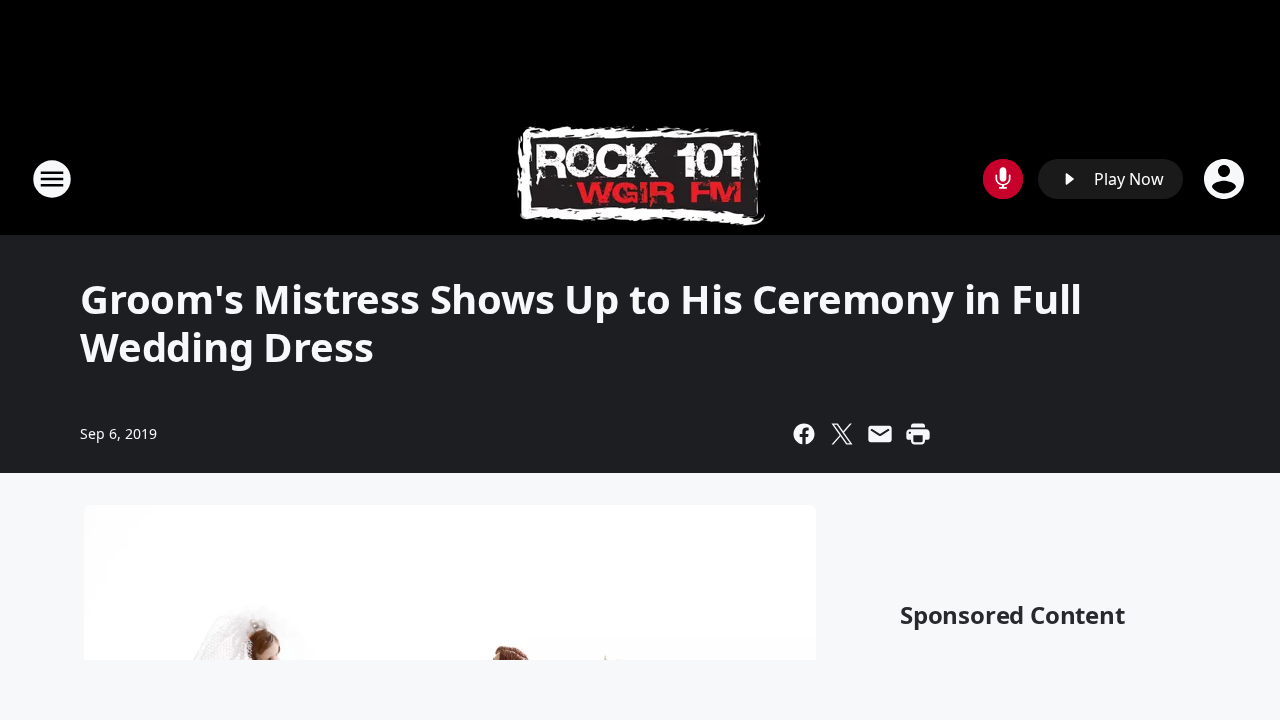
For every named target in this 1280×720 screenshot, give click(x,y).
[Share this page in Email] (880, 434)
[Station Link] (640, 178)
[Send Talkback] (1003, 179)
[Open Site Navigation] (52, 179)
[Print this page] (918, 434)
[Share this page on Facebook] (804, 434)
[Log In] (1226, 179)
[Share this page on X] (842, 434)
